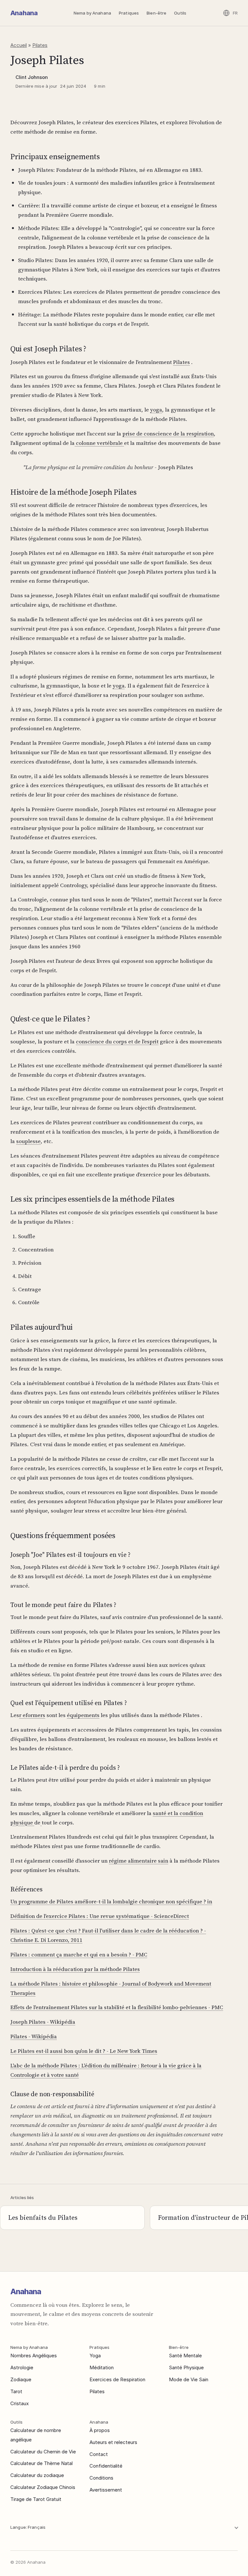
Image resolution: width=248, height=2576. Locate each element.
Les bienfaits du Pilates (43, 2218)
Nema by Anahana (92, 13)
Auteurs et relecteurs (113, 2442)
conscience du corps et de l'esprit (117, 1041)
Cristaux (20, 2403)
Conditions (101, 2478)
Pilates (40, 45)
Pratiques (129, 13)
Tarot (16, 2391)
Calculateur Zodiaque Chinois (43, 2487)
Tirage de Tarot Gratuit (36, 2499)
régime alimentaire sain (139, 1861)
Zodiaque (21, 2379)
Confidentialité (106, 2466)
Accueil (19, 45)
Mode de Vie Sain (189, 2379)
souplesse (28, 1141)
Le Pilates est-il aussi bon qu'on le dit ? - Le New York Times (84, 2051)
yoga (156, 410)
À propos (100, 2430)
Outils (180, 13)
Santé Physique (186, 2367)
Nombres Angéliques (34, 2356)
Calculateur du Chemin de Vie (43, 2452)
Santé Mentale (185, 2356)
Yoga (95, 2356)
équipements (83, 1715)
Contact (99, 2454)
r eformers (32, 1715)
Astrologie (22, 2367)
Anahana (24, 13)
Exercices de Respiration (117, 2379)
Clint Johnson (32, 77)
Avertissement (106, 2490)
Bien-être (156, 13)
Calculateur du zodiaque (37, 2475)
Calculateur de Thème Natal (41, 2463)
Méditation (102, 2367)
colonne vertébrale (99, 443)
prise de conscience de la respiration (168, 434)
